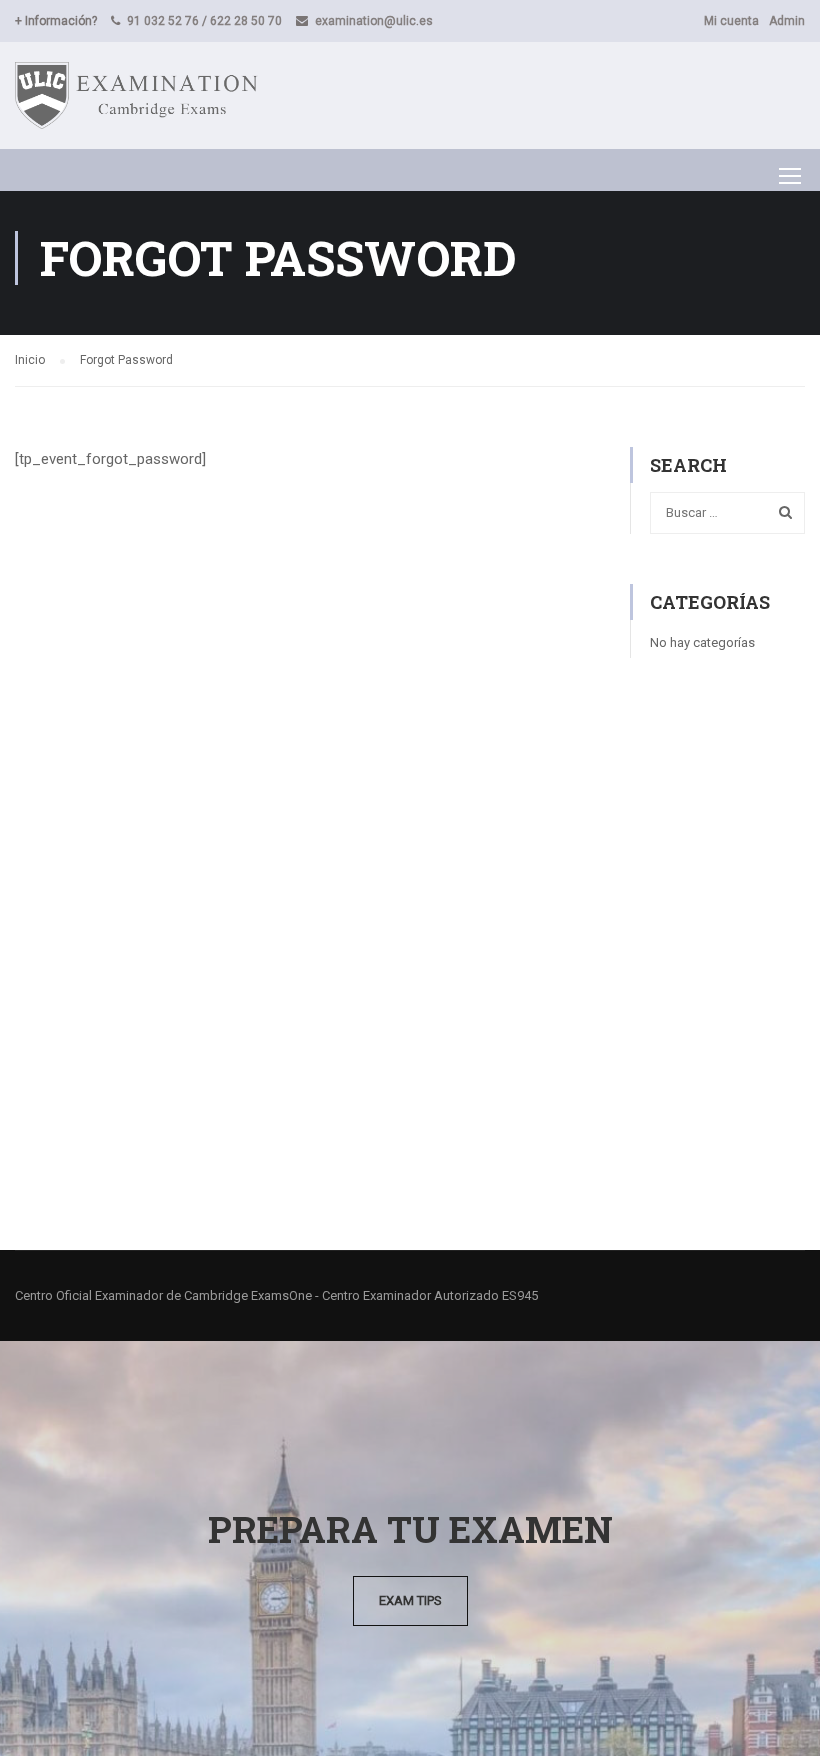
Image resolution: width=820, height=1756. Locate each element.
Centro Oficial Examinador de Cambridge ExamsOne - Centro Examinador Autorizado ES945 (276, 1295)
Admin (787, 21)
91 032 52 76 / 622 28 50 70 (204, 21)
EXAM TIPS (410, 1600)
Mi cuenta (731, 21)
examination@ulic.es (374, 21)
